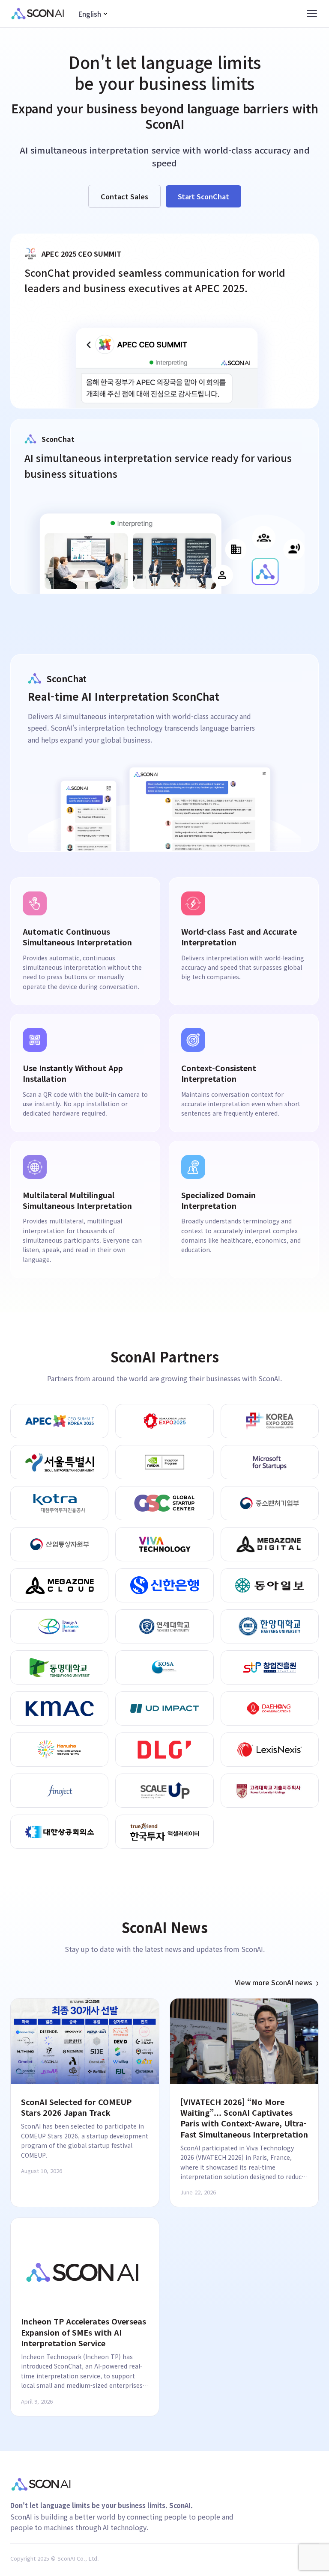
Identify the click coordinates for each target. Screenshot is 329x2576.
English (90, 14)
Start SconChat (203, 196)
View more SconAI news (277, 1982)
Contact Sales (124, 196)
